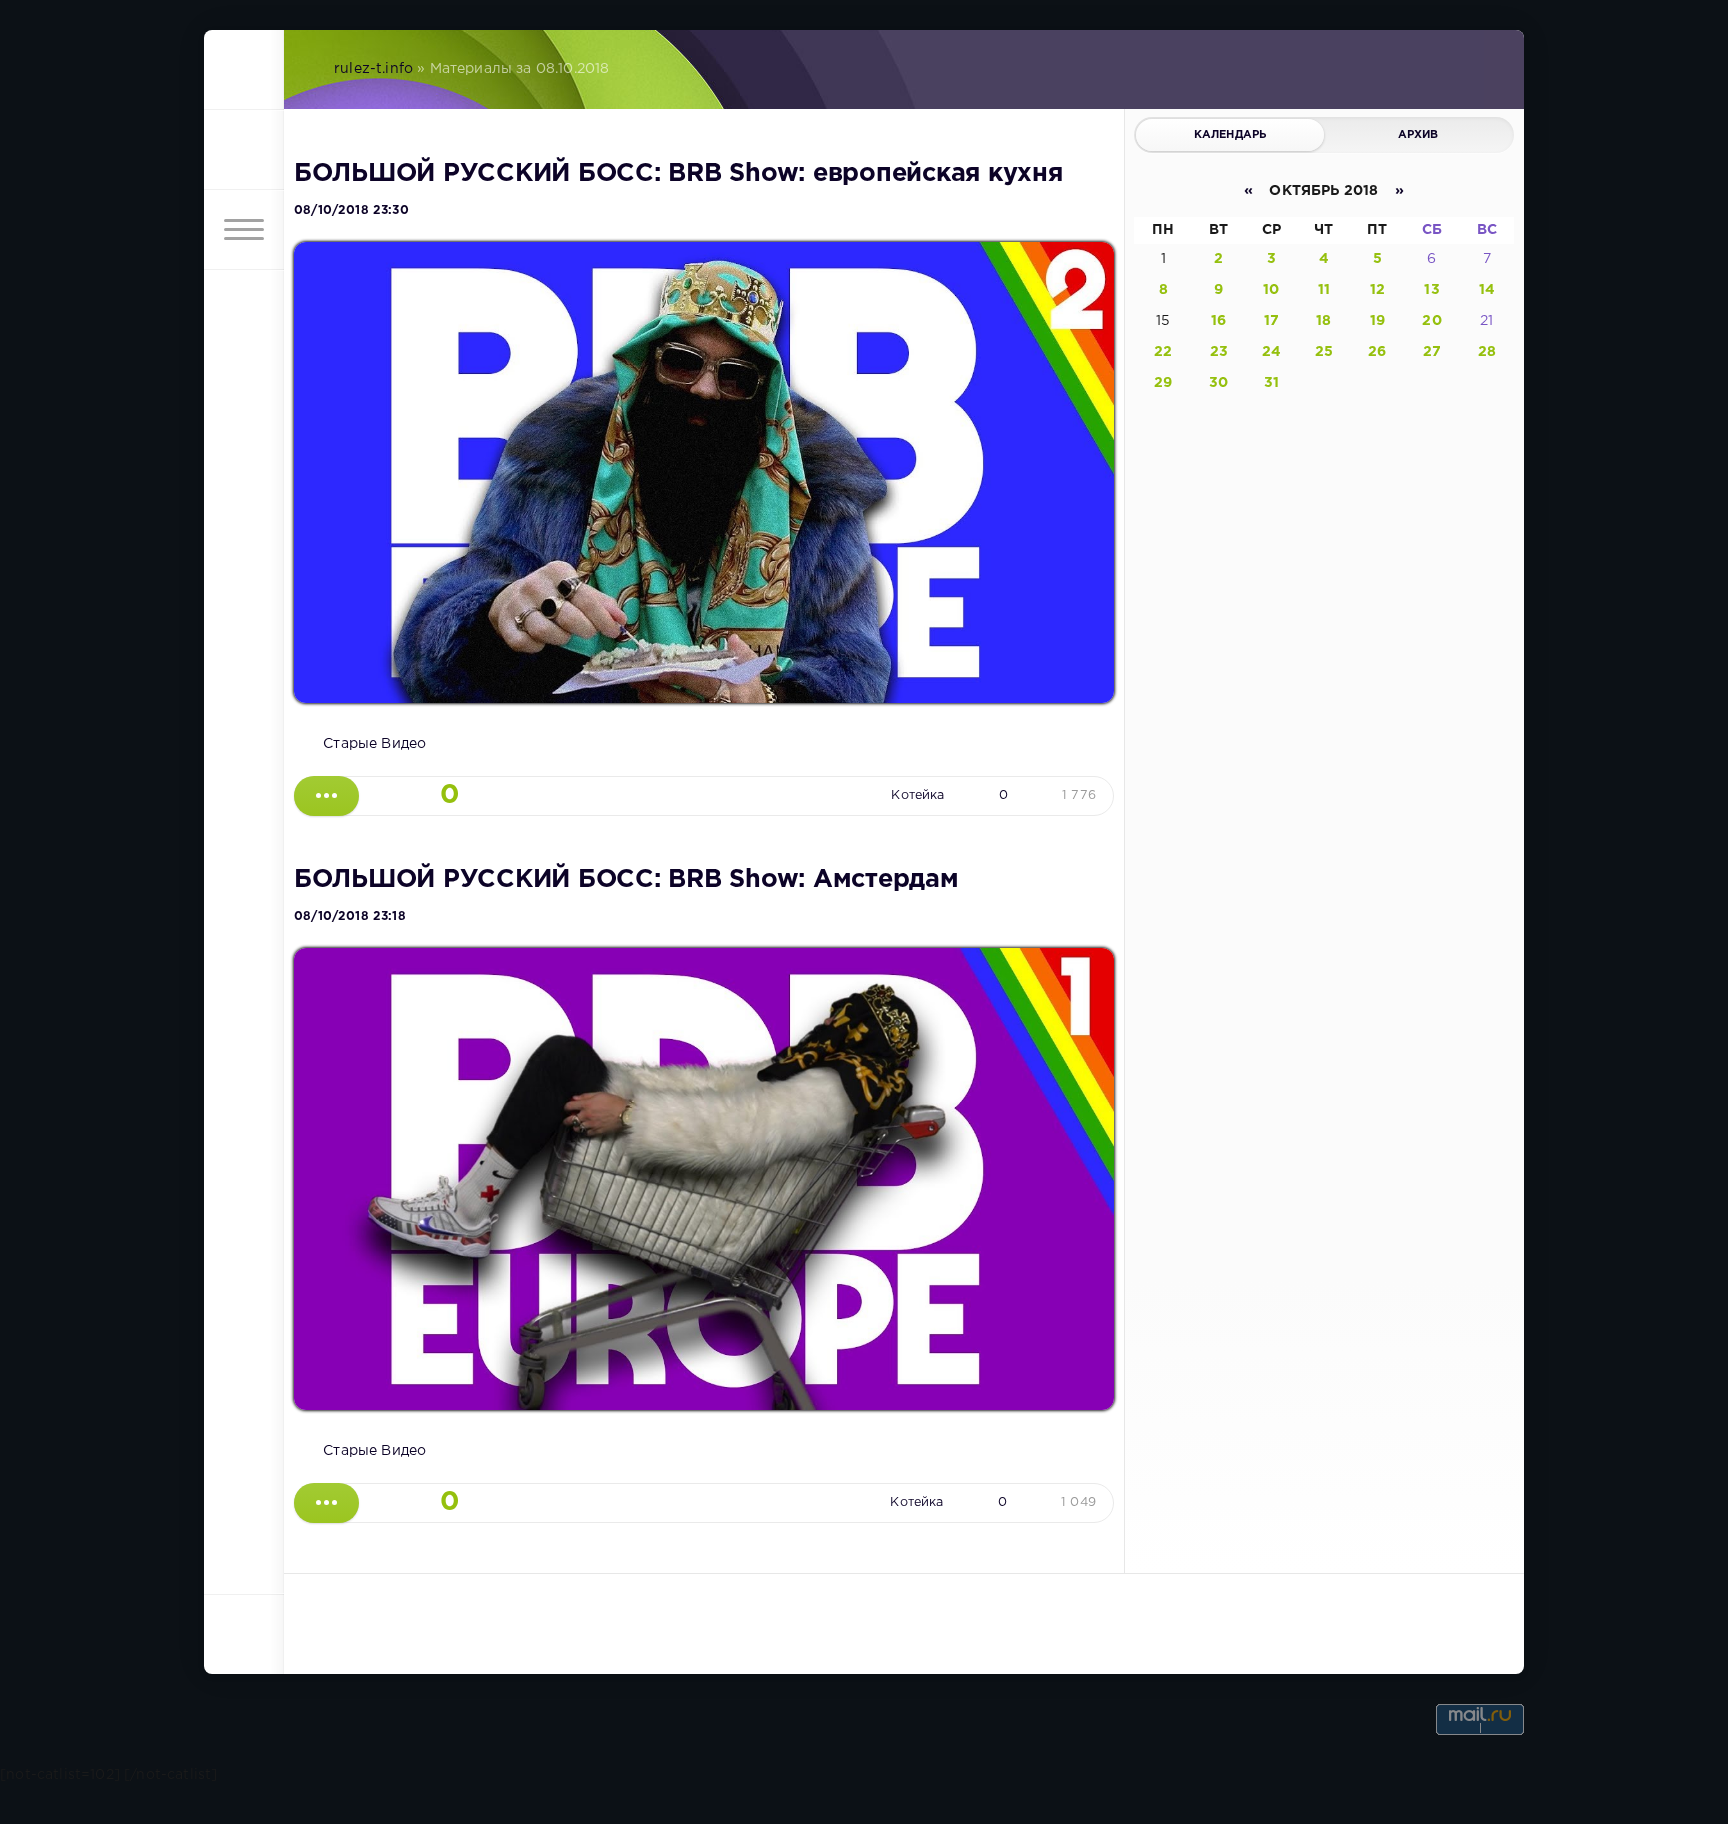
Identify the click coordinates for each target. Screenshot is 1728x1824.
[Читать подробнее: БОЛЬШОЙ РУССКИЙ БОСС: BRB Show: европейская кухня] (326, 796)
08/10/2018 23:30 (351, 210)
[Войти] (244, 150)
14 (1487, 290)
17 (1271, 321)
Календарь (1230, 135)
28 (1487, 352)
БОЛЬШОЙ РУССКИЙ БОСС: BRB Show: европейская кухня (678, 174)
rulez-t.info (373, 69)
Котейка (917, 795)
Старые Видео (374, 744)
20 (1431, 321)
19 (1377, 321)
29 (1163, 383)
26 (1377, 352)
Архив (1418, 135)
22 (1163, 352)
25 (1324, 352)
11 (1324, 290)
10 (1271, 290)
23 (1219, 352)
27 (1432, 352)
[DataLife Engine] (244, 70)
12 (1377, 290)
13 (1431, 290)
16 (1218, 321)
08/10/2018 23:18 (350, 916)
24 (1271, 352)
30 (1218, 383)
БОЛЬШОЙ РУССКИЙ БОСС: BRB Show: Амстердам (626, 880)
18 (1323, 321)
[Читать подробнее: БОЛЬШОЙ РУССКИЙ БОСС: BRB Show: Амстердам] (326, 1503)
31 (1271, 383)
